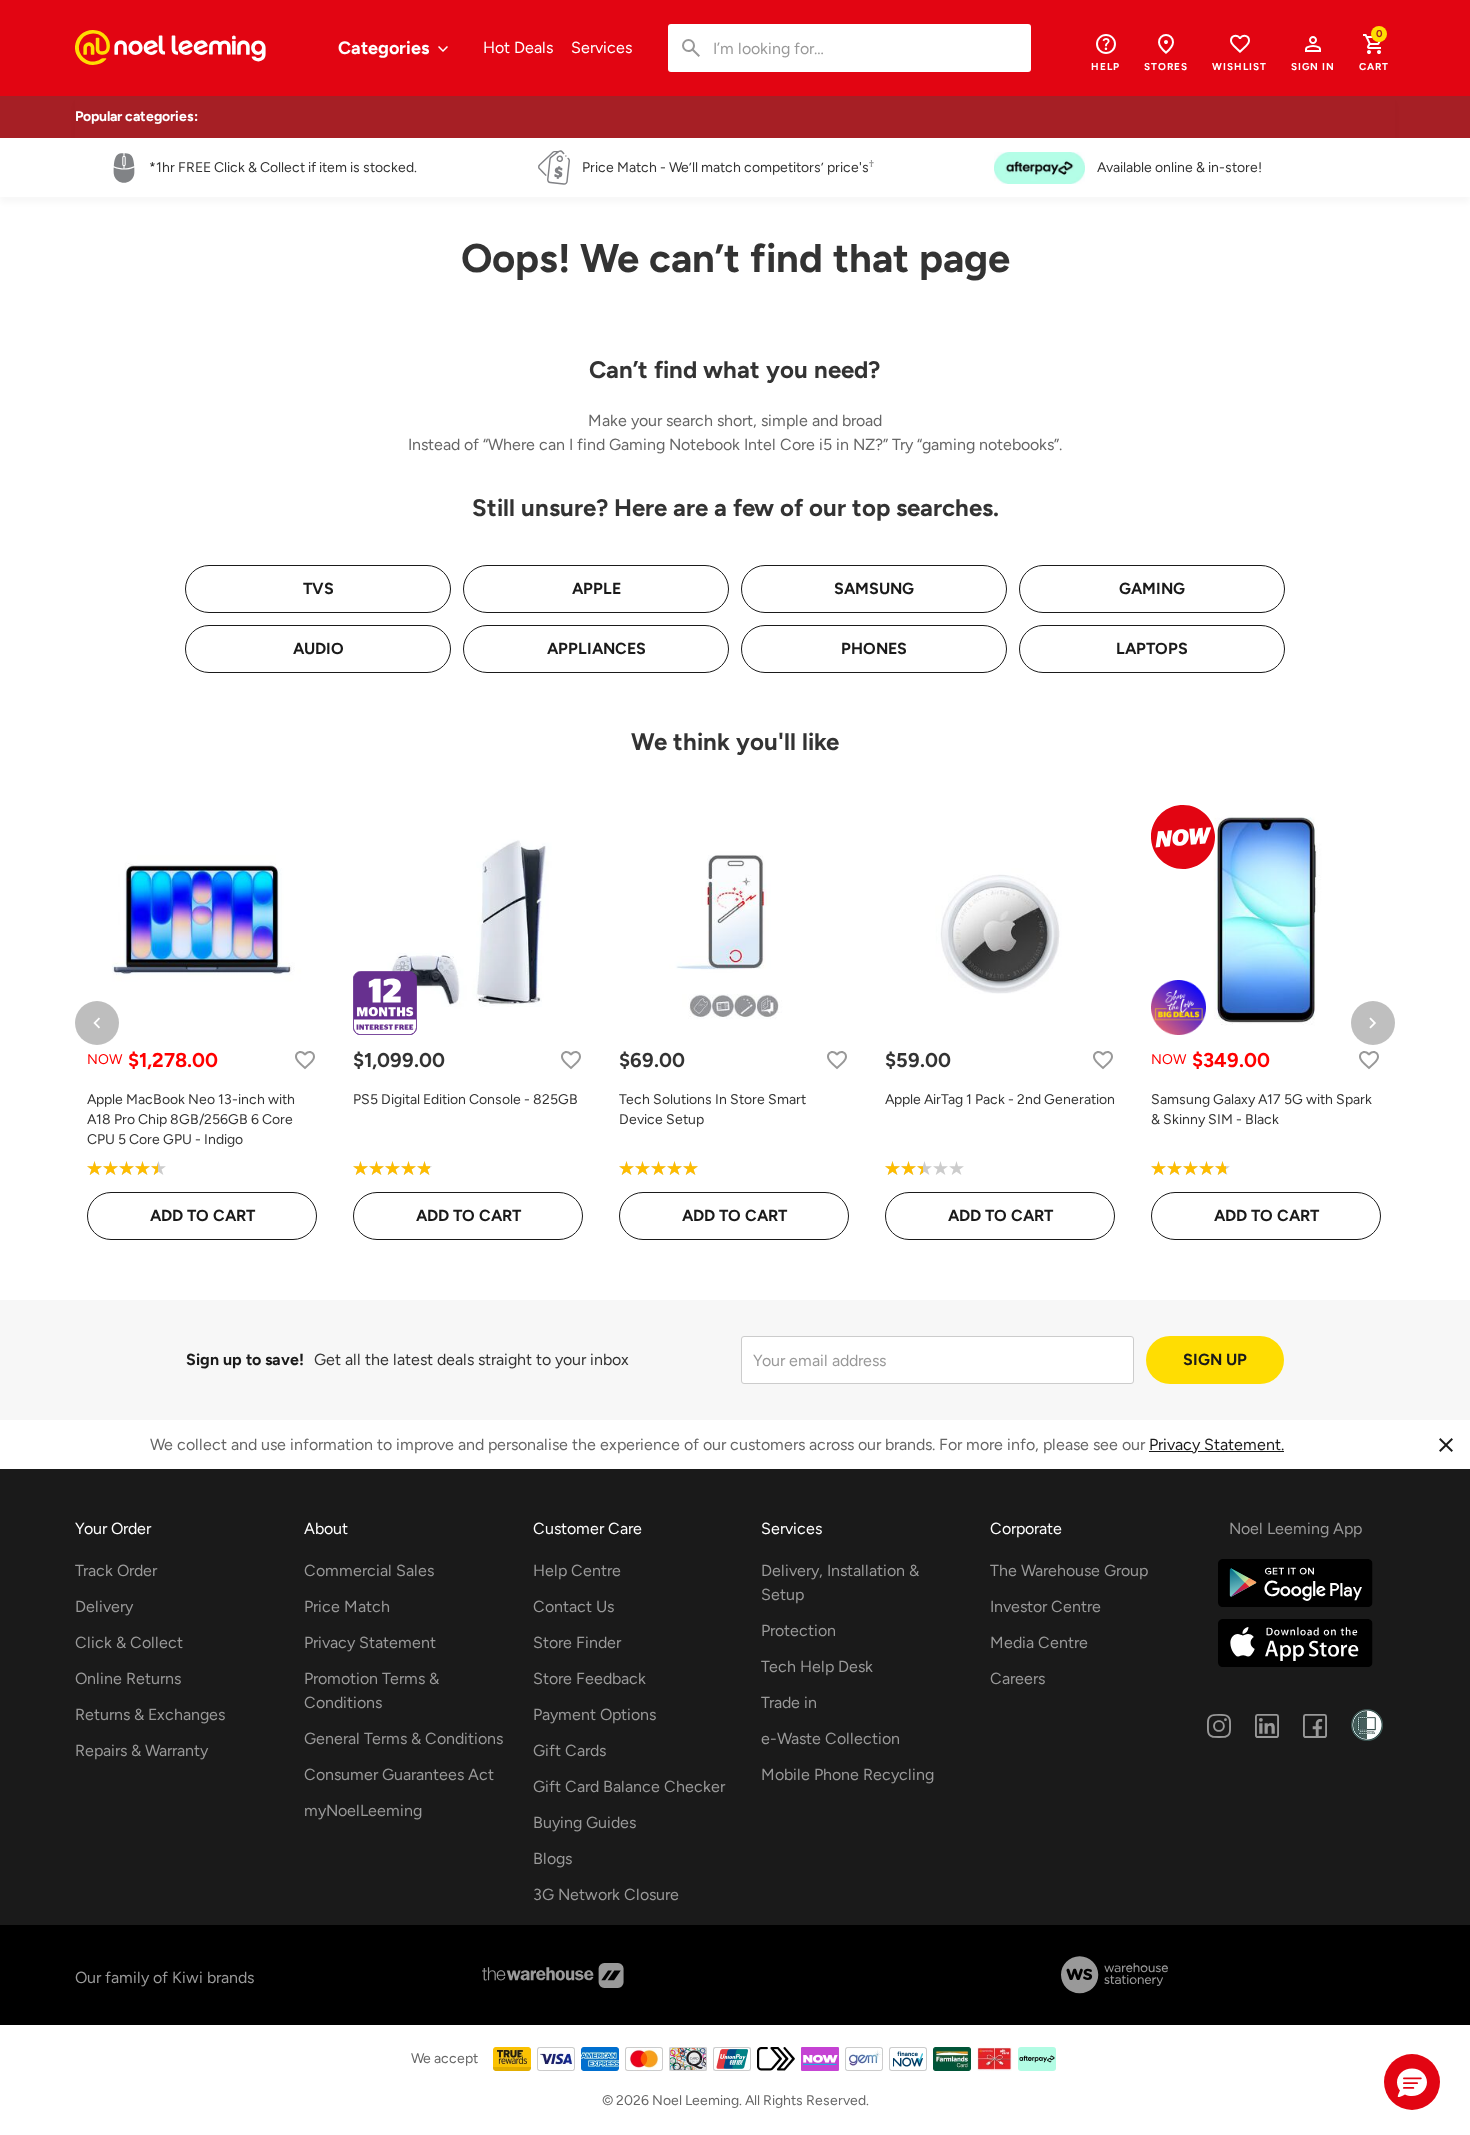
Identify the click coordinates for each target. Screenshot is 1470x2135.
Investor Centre (1045, 1606)
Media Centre (1039, 1642)
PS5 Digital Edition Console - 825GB (465, 1099)
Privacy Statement (370, 1642)
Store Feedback (589, 1678)
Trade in (789, 1702)
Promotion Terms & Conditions (371, 1690)
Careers (1017, 1678)
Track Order (116, 1570)
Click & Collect (129, 1642)
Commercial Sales (369, 1570)
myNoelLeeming (363, 1810)
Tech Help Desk (817, 1666)
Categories (385, 48)
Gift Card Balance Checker (629, 1786)
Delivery (104, 1606)
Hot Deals (518, 47)
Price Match (347, 1606)
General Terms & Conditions (403, 1738)
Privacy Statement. (1216, 1444)
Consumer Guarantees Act (399, 1774)
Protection (798, 1630)
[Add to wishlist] (305, 1059)
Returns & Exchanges (150, 1714)
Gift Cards (569, 1750)
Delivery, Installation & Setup (840, 1582)
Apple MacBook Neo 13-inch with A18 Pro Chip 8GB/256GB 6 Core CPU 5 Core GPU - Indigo (191, 1119)
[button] (1313, 52)
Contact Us (573, 1606)
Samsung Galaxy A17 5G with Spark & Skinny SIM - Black (1261, 1109)
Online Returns (128, 1678)
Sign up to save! (245, 1359)
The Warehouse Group (1069, 1570)
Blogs (552, 1858)
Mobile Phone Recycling (847, 1774)
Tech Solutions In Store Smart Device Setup (712, 1109)
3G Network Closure (606, 1894)
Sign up (1215, 1359)
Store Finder (577, 1642)
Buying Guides (584, 1822)
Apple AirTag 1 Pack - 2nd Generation (1000, 1099)
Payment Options (594, 1714)
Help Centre (577, 1570)
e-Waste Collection (830, 1738)
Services (601, 47)
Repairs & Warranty (141, 1750)
